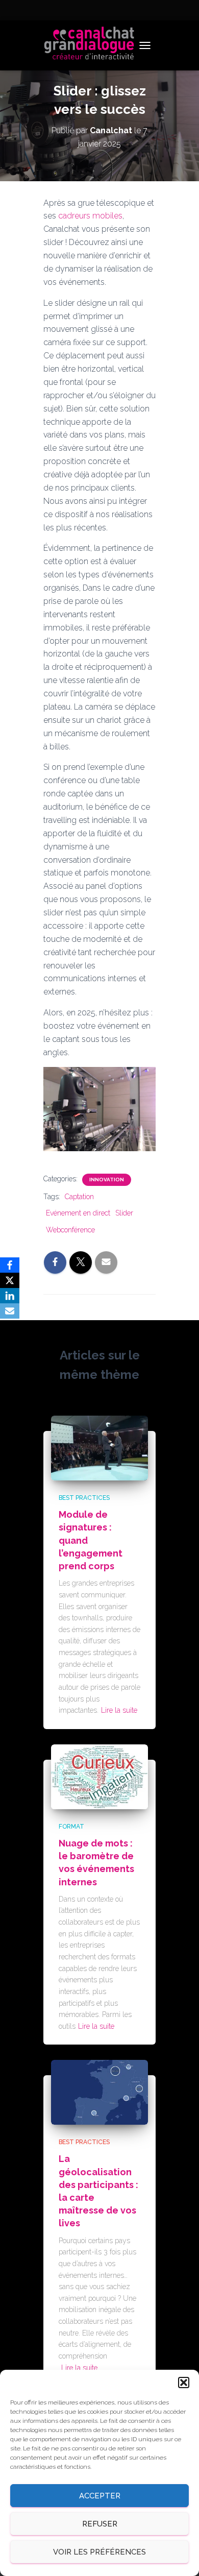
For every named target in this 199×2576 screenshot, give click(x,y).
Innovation (107, 1180)
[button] (184, 2383)
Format (71, 1827)
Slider (124, 1213)
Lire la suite (119, 1710)
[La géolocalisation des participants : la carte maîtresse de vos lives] (99, 2092)
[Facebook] (10, 1265)
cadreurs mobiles (90, 216)
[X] (10, 1280)
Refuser (100, 2524)
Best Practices (84, 1498)
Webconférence (70, 1230)
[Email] (10, 1311)
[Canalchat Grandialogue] (93, 45)
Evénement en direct (78, 1213)
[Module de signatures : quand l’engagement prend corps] (99, 1447)
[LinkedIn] (10, 1296)
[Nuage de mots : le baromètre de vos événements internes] (99, 1776)
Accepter (100, 2496)
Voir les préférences (99, 2552)
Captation (79, 1197)
